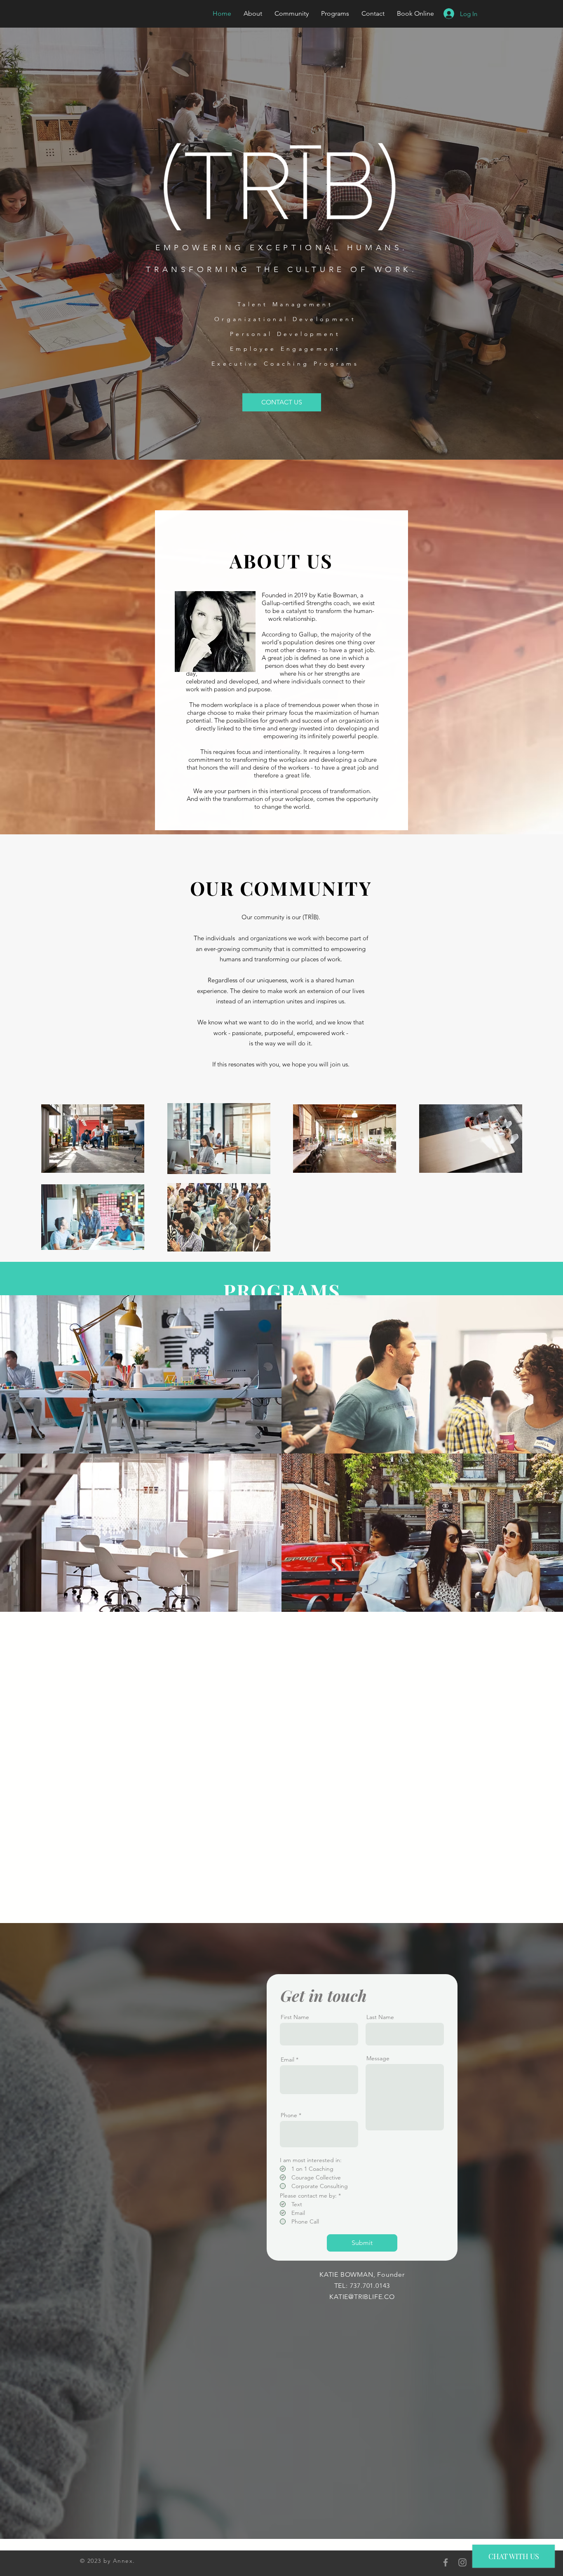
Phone (289, 2115)
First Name (295, 2017)
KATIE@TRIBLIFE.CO (362, 2297)
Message (378, 2058)
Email (287, 2059)
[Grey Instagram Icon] (462, 2562)
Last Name (380, 2017)
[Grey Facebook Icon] (446, 2562)
